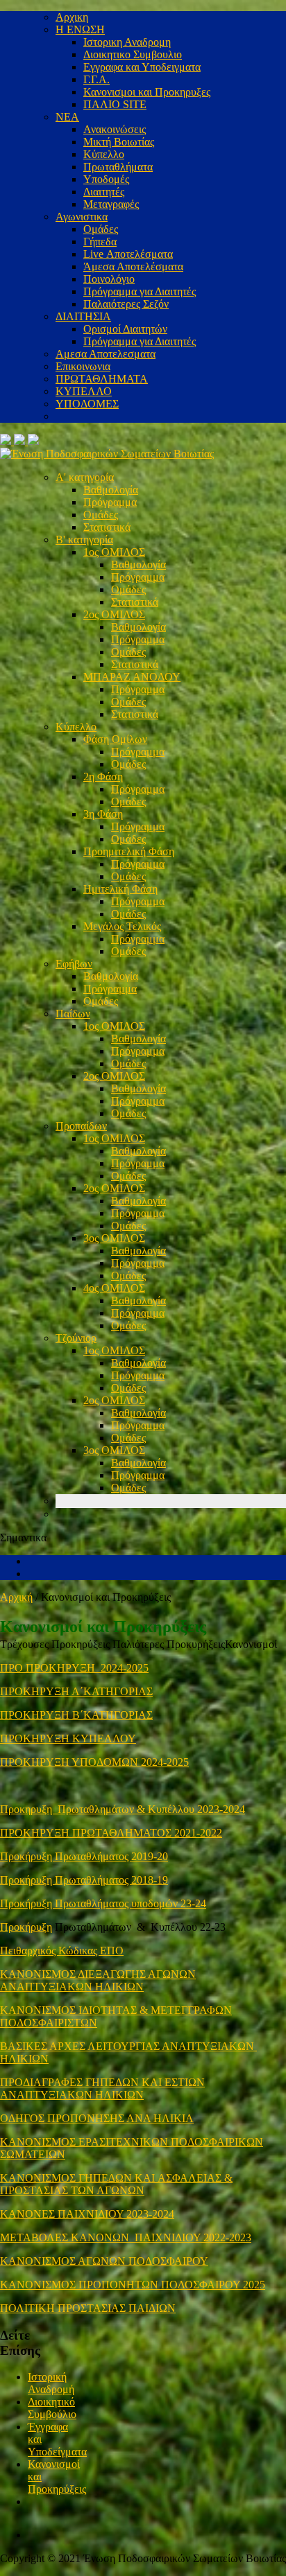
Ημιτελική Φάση (120, 889)
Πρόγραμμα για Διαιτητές (140, 291)
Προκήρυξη (26, 1927)
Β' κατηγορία (84, 540)
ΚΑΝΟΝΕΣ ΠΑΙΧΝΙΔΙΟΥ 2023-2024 (87, 2214)
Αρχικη (72, 17)
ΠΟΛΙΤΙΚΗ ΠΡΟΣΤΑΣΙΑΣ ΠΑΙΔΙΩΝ (88, 2308)
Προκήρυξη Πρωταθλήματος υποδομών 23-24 (103, 1903)
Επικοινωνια (83, 366)
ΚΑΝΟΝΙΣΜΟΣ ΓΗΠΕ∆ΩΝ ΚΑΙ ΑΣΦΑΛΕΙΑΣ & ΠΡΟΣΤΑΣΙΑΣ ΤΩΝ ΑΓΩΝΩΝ (116, 2184)
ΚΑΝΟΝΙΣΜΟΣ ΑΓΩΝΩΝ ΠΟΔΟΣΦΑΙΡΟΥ (104, 2261)
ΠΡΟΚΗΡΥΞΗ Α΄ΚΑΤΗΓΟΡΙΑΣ (76, 1691)
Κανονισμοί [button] (251, 1644)
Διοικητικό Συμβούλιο (52, 2408)
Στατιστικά (107, 527)
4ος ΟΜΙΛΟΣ (114, 1288)
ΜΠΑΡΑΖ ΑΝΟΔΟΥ (132, 677)
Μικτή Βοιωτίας (119, 142)
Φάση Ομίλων (115, 739)
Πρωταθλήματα (118, 167)
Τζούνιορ (76, 1338)
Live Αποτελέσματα (128, 254)
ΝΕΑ (67, 117)
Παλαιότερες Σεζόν (126, 304)
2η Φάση (103, 777)
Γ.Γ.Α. (96, 79)
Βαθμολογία (111, 490)
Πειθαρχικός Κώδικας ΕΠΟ (62, 1951)
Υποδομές (106, 179)
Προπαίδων (81, 1126)
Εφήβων (74, 964)
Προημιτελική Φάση (129, 851)
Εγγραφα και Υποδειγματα (142, 67)
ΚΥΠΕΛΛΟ (84, 391)
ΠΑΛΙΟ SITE (115, 104)
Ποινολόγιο (109, 279)
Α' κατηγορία (85, 477)
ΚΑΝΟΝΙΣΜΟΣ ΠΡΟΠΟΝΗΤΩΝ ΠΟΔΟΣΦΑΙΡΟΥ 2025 (133, 2285)
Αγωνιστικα (82, 217)
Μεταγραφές (111, 204)
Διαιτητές (104, 192)
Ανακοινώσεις (115, 129)
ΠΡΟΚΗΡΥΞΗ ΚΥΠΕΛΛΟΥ (68, 1738)
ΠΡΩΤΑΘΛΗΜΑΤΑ (102, 379)
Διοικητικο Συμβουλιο (133, 54)
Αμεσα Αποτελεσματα (106, 354)
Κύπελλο (104, 154)
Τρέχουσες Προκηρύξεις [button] (56, 1644)
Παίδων (73, 1014)
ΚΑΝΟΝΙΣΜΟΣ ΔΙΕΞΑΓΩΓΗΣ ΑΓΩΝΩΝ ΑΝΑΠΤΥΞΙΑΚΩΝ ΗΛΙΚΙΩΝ (98, 1980)
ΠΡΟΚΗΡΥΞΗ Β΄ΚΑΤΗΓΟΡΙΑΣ (76, 1715)
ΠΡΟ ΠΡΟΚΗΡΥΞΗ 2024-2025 (74, 1668)
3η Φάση (103, 814)
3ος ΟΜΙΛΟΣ (114, 1238)
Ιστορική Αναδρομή (51, 2383)
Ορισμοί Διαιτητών (125, 329)
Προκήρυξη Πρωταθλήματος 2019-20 (84, 1856)
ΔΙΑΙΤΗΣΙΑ (83, 316)
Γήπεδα (100, 242)
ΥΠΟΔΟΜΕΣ (87, 404)
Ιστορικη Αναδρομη (127, 42)
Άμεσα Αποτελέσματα (133, 266)
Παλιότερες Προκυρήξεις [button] (169, 1644)
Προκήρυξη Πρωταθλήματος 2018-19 (84, 1880)
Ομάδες (101, 229)
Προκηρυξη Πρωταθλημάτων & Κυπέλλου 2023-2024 (123, 1809)
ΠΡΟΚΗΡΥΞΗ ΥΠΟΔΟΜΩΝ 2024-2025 (94, 1762)
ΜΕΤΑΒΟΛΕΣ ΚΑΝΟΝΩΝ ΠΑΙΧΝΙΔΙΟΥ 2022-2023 (126, 2237)
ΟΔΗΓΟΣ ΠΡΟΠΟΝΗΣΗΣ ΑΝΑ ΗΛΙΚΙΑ (97, 2118)
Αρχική (16, 1597)
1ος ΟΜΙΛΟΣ (114, 552)
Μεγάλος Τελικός (122, 926)
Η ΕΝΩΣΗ (80, 29)
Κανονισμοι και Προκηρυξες (147, 92)
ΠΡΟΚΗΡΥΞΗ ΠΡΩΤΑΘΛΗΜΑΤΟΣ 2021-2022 (111, 1833)
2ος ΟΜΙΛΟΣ (114, 614)
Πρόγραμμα (110, 502)
